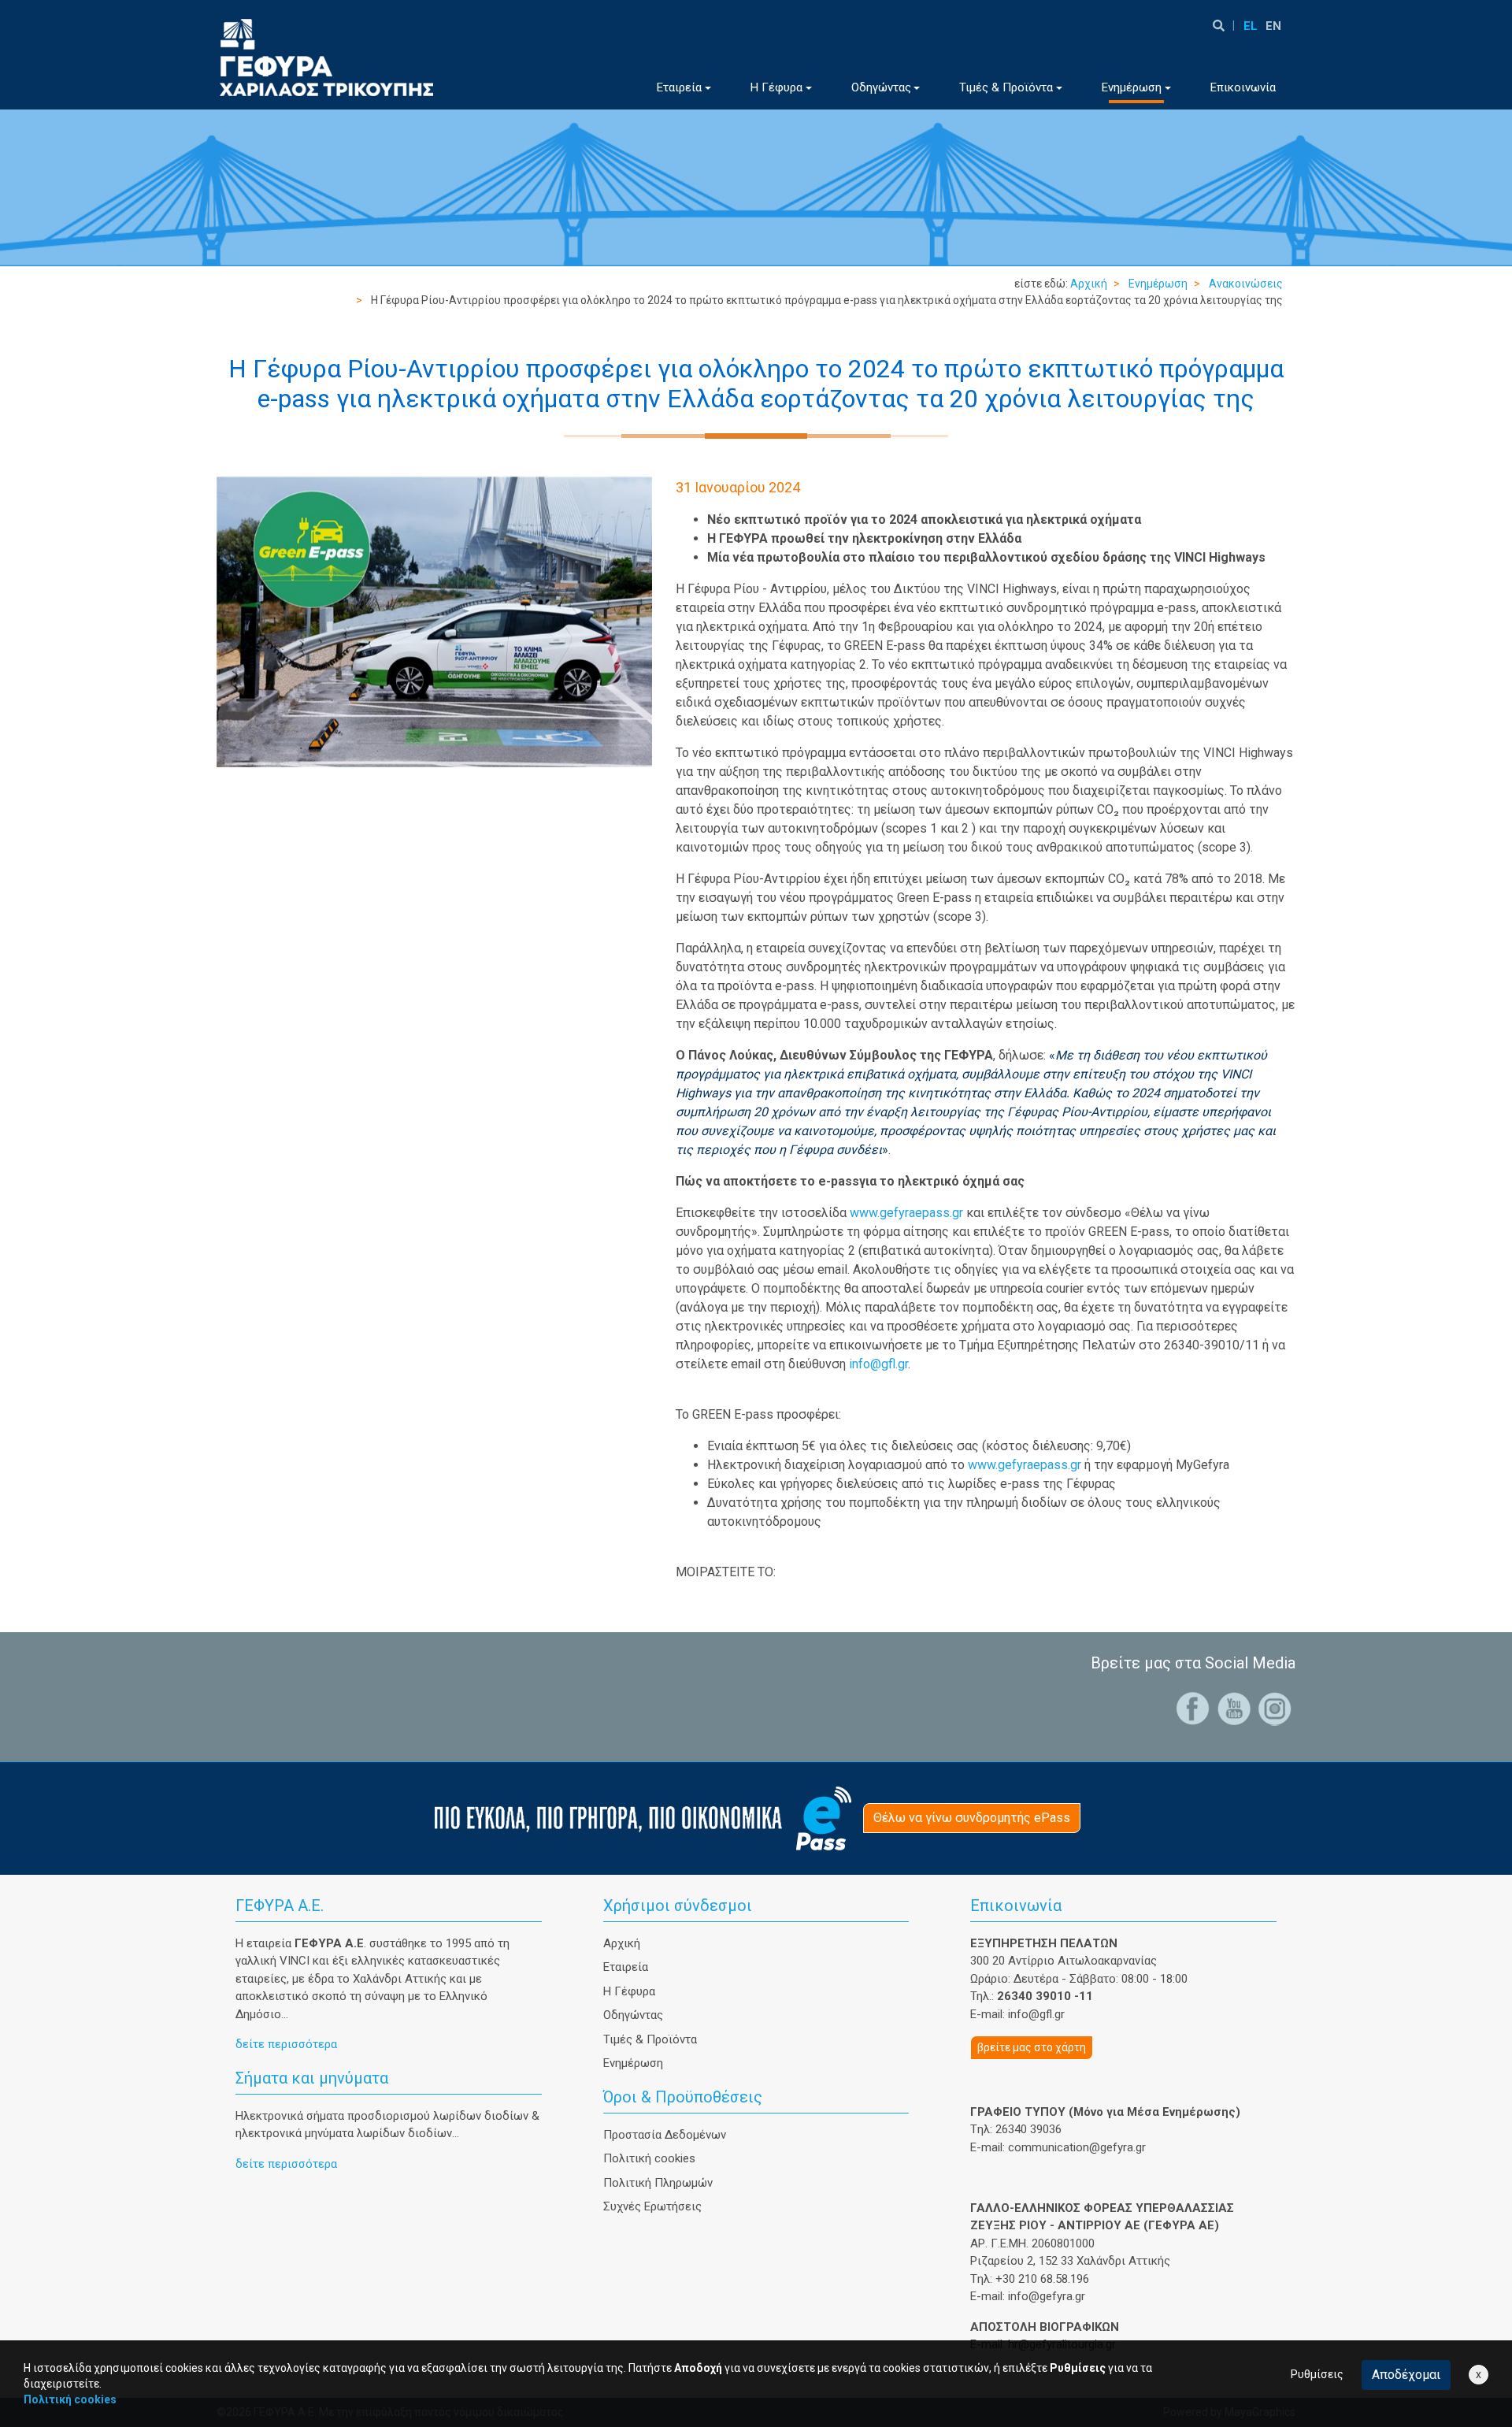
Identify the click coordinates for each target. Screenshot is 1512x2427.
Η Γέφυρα (629, 1991)
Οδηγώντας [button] (881, 87)
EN (1273, 26)
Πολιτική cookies (649, 2158)
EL (1251, 26)
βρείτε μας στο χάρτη (1032, 2047)
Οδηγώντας (633, 2015)
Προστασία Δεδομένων (665, 2135)
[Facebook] (1193, 1707)
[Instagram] (1275, 1707)
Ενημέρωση (1158, 284)
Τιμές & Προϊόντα (650, 2039)
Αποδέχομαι (1406, 2375)
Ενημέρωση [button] (1132, 87)
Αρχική (1089, 284)
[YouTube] (1234, 1707)
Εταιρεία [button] (679, 87)
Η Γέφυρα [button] (776, 87)
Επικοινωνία (1243, 87)
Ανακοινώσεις (1246, 284)
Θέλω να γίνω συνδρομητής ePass (972, 1818)
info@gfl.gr (878, 1364)
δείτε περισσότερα (286, 2044)
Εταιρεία (626, 1967)
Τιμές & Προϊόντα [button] (1006, 87)
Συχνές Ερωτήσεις (652, 2206)
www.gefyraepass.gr (906, 1213)
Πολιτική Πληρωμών (658, 2183)
